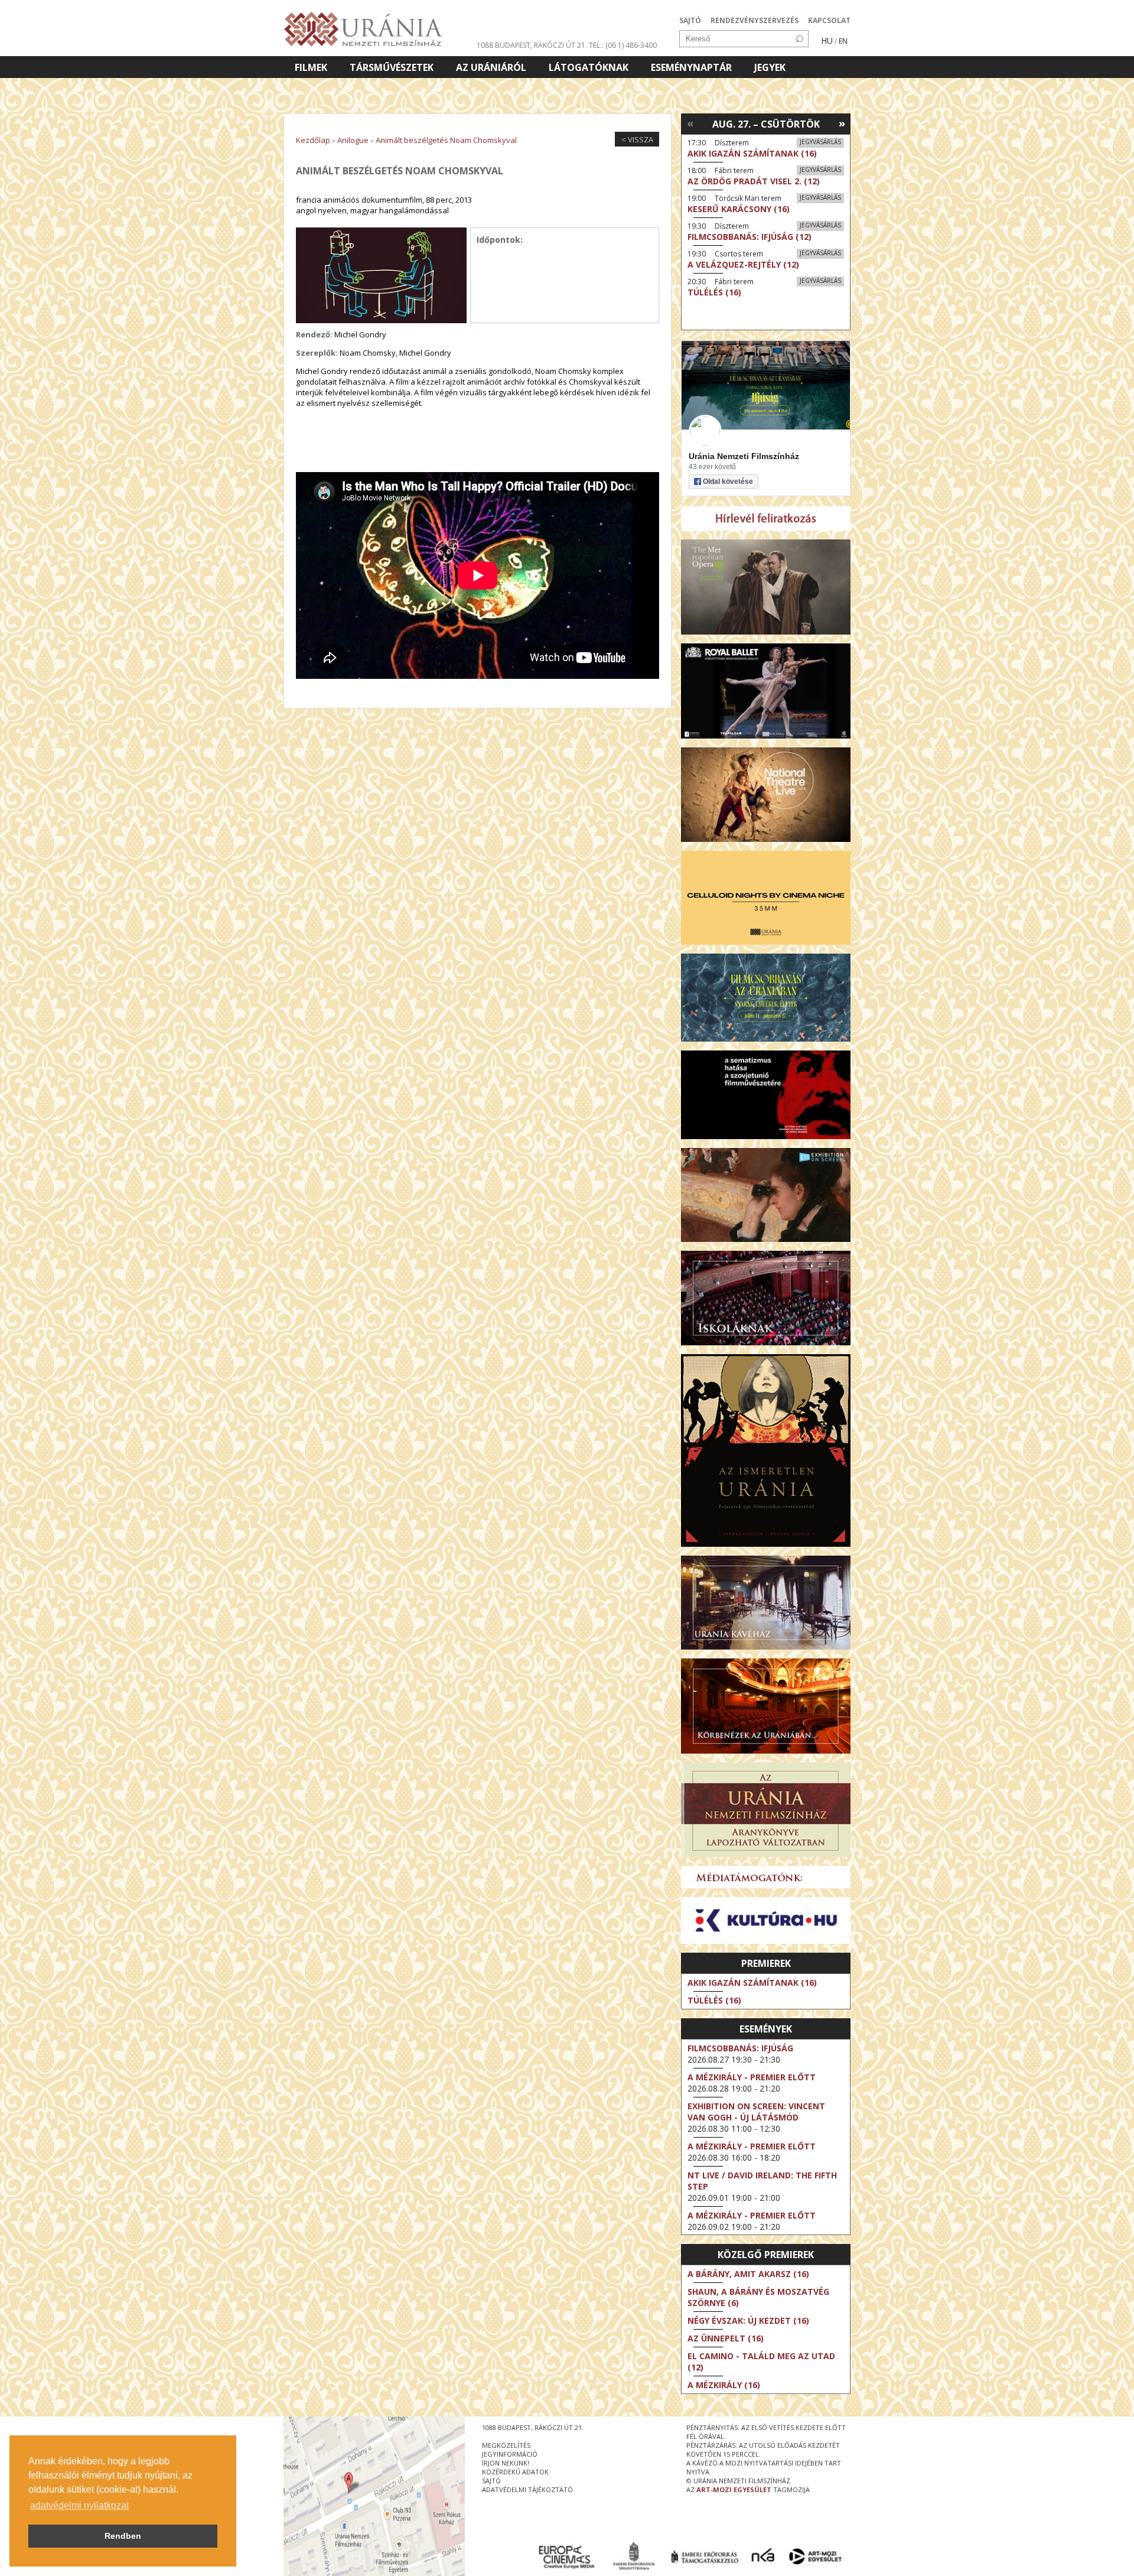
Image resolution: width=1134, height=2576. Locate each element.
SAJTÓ (690, 20)
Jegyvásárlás (820, 142)
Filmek (311, 67)
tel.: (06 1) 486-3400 (623, 45)
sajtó (491, 2481)
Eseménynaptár (691, 67)
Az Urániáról (491, 67)
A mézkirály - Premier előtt (752, 2077)
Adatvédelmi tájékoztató (527, 2489)
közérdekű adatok (515, 2472)
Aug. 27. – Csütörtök (766, 124)
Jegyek (770, 67)
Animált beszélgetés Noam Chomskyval (446, 140)
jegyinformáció (510, 2454)
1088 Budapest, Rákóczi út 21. (532, 45)
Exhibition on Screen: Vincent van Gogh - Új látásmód (756, 2112)
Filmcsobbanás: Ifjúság (740, 2048)
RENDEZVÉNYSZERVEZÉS (755, 20)
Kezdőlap (313, 140)
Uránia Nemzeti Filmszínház (744, 456)
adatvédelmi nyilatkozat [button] (79, 2505)
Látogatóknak (589, 67)
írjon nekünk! (506, 2463)
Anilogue (353, 140)
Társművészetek (392, 67)
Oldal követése (728, 482)
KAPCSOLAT (829, 20)
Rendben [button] (123, 2536)
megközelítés (506, 2445)
